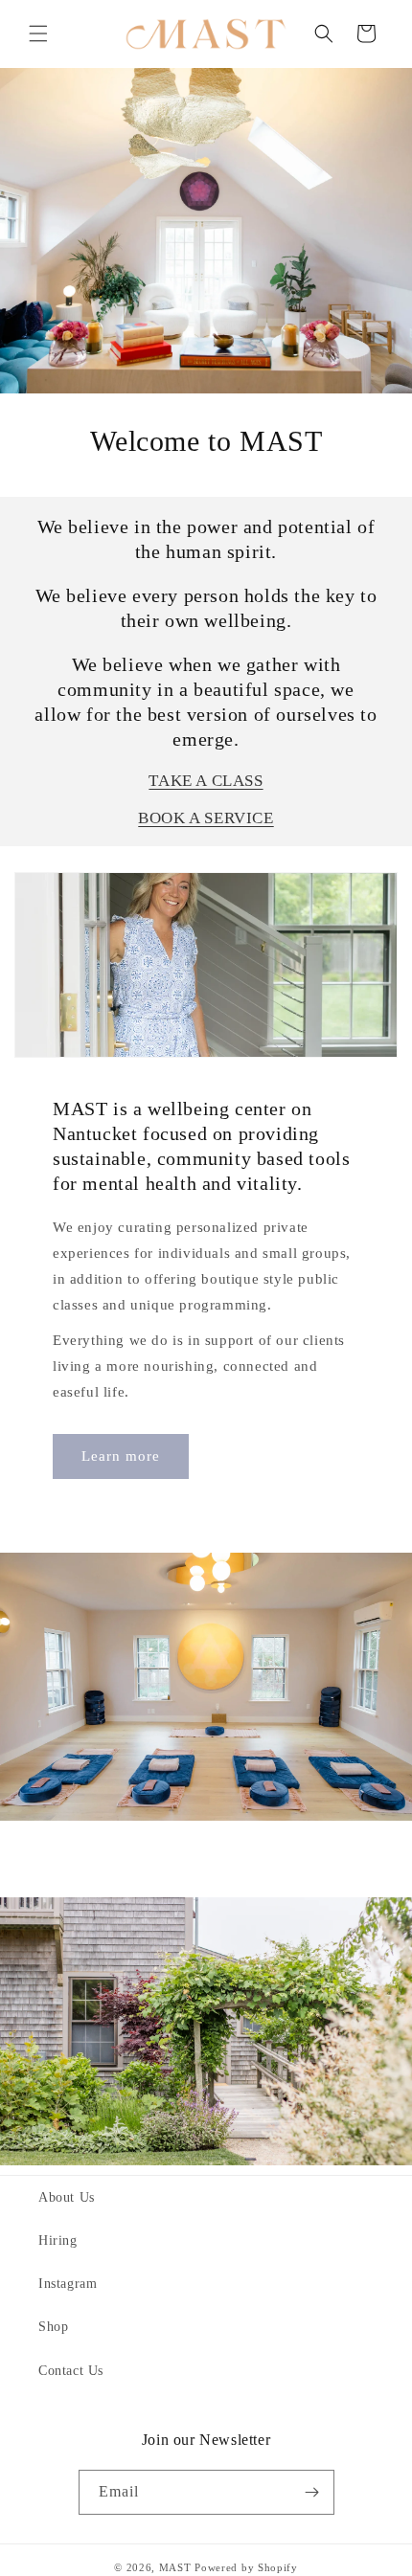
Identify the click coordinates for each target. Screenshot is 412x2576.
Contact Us (71, 2371)
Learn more (121, 1456)
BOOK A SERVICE (206, 818)
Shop (53, 2327)
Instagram (68, 2284)
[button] (38, 34)
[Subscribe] (312, 2492)
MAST (175, 2567)
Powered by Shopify (246, 2567)
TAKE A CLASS (206, 781)
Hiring (58, 2240)
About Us (67, 2197)
